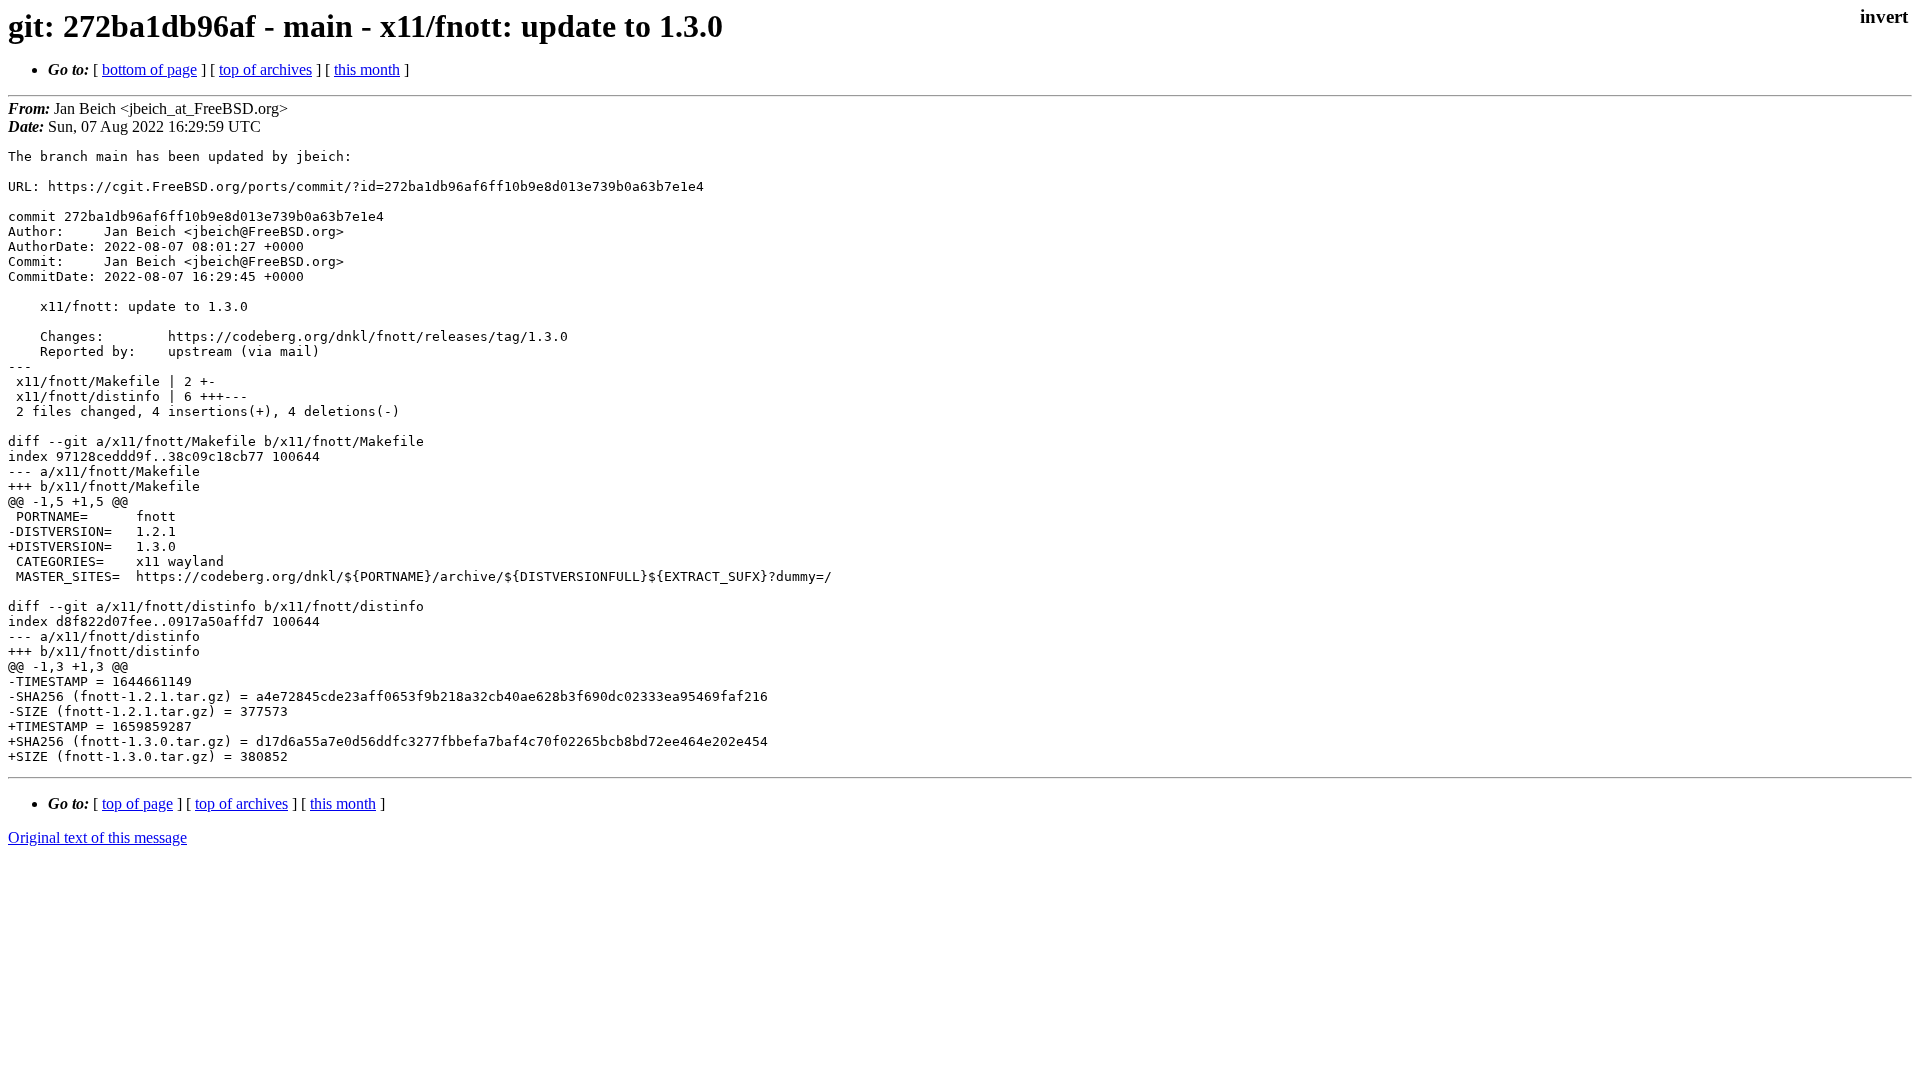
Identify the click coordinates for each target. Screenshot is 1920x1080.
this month (367, 69)
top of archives (265, 69)
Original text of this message (97, 837)
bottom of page (149, 69)
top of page (137, 803)
